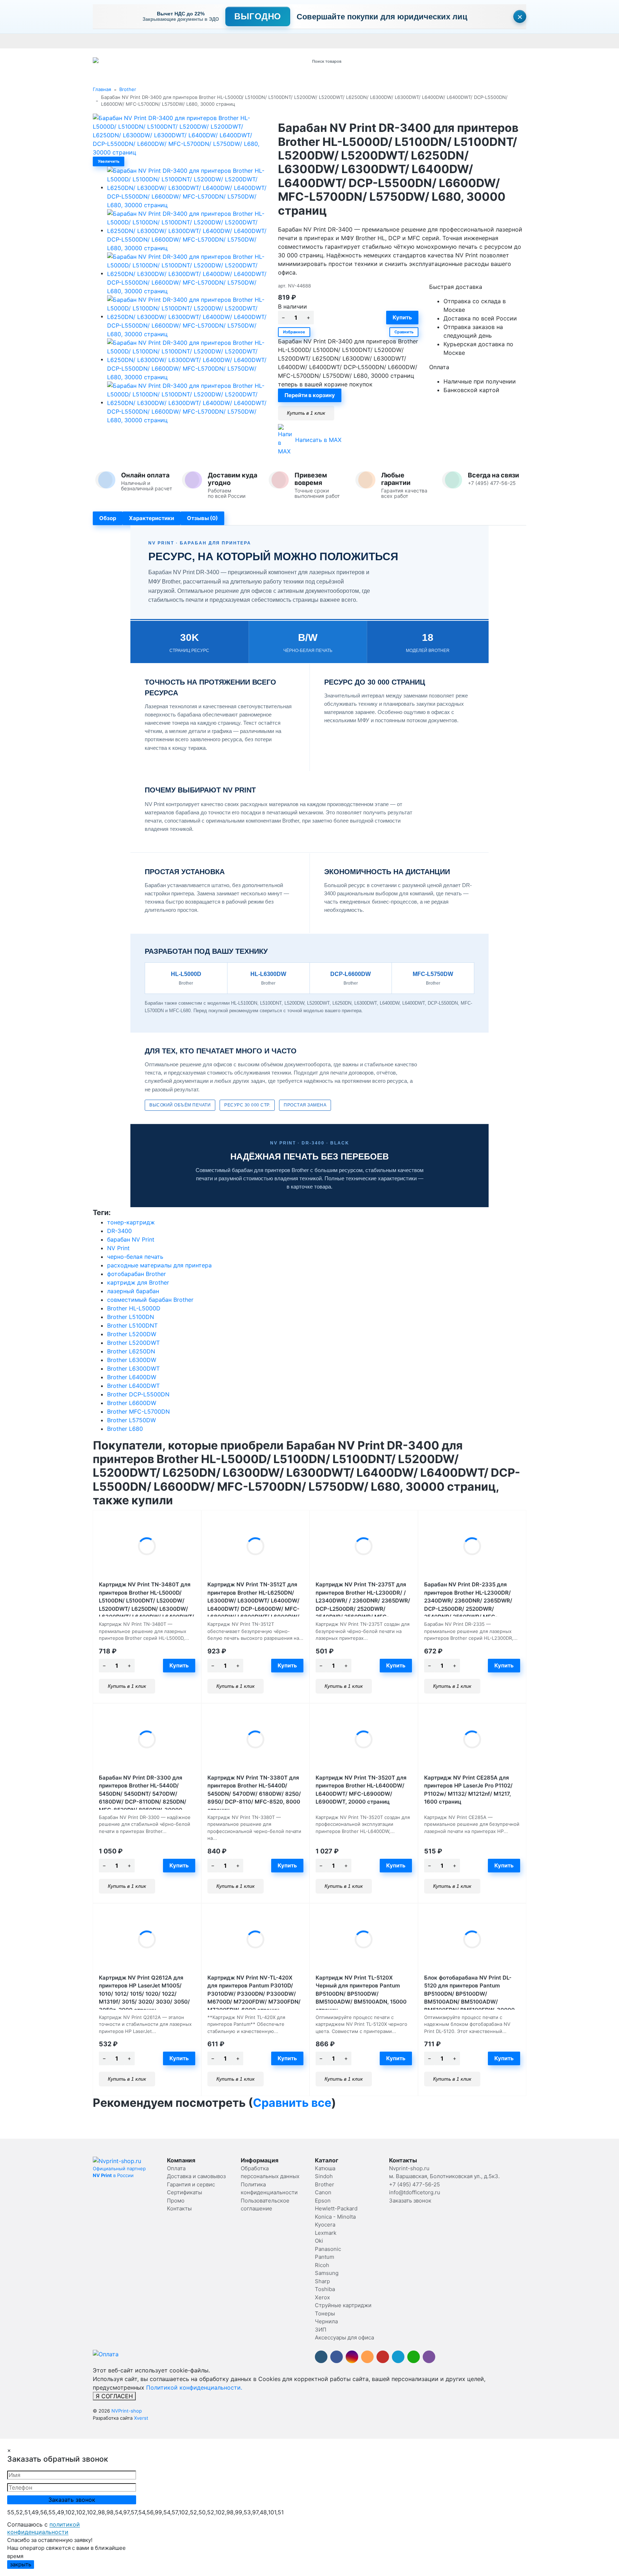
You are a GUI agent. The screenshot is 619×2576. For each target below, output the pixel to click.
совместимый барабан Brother (150, 1300)
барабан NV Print (131, 1239)
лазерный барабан (133, 1291)
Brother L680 (125, 1429)
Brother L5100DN (131, 1317)
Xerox (322, 2297)
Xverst (141, 2418)
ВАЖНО (233, 41)
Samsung (327, 2273)
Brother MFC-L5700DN (138, 1411)
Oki (319, 2241)
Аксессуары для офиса (344, 2337)
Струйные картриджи (343, 2305)
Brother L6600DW (132, 1403)
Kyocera (325, 2225)
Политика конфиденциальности (552, 41)
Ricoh (322, 2265)
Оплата (101, 41)
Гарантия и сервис (192, 41)
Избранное (294, 332)
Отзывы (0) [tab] (202, 518)
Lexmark (326, 2233)
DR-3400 (119, 1231)
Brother (128, 89)
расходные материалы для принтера (159, 1265)
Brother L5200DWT (133, 1343)
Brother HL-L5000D (134, 1308)
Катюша (325, 2168)
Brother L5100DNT (132, 1325)
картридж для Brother (138, 1282)
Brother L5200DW (132, 1334)
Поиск (398, 61)
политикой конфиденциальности (44, 2528)
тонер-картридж (131, 1222)
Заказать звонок (410, 2201)
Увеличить (109, 161)
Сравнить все (292, 2103)
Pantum (325, 2257)
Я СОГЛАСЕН (114, 2396)
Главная (102, 89)
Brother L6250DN (131, 1351)
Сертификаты (263, 41)
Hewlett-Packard (336, 2208)
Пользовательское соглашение (473, 41)
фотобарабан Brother (136, 1274)
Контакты (294, 41)
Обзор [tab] (108, 518)
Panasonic (328, 2249)
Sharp (322, 2281)
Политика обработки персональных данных (381, 41)
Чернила (326, 2321)
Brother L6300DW (132, 1360)
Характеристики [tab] (152, 518)
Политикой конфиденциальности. (194, 2387)
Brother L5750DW (131, 1420)
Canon (323, 2192)
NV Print (118, 1248)
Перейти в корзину (310, 395)
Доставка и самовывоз (140, 41)
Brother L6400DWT (133, 1386)
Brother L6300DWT (133, 1368)
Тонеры (325, 2313)
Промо (317, 41)
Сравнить (404, 332)
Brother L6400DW (132, 1377)
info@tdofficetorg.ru (415, 2192)
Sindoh (324, 2176)
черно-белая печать (135, 1257)
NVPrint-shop (127, 2411)
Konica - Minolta (335, 2217)
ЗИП (321, 2330)
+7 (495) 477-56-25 (414, 2184)
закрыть (21, 2564)
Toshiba (325, 2289)
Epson (323, 2201)
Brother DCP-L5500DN (138, 1394)
